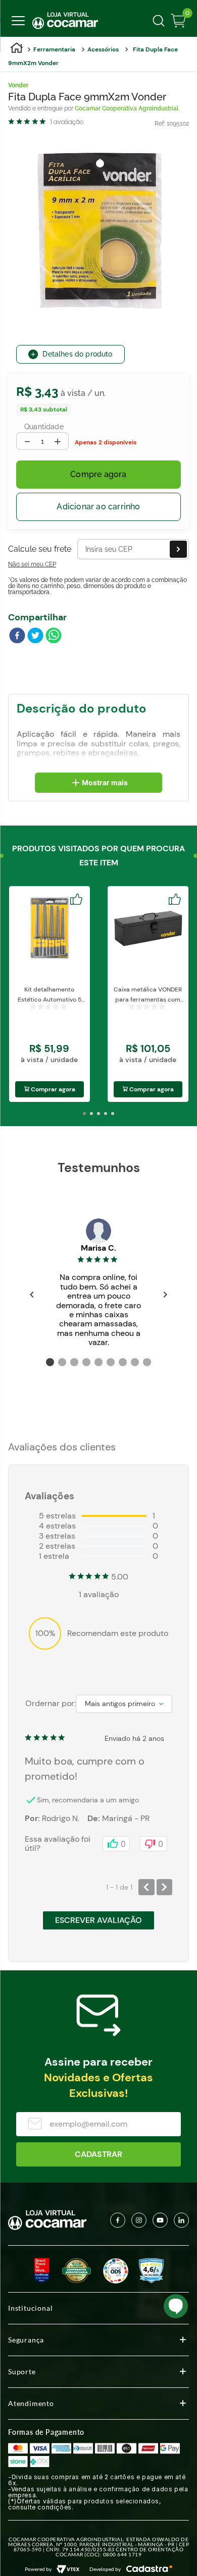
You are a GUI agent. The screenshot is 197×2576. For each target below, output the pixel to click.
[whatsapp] (54, 636)
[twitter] (35, 636)
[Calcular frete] (178, 549)
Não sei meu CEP (32, 564)
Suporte (22, 2372)
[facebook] (17, 636)
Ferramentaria (54, 49)
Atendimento (31, 2403)
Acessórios (103, 49)
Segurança (26, 2340)
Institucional (30, 2308)
